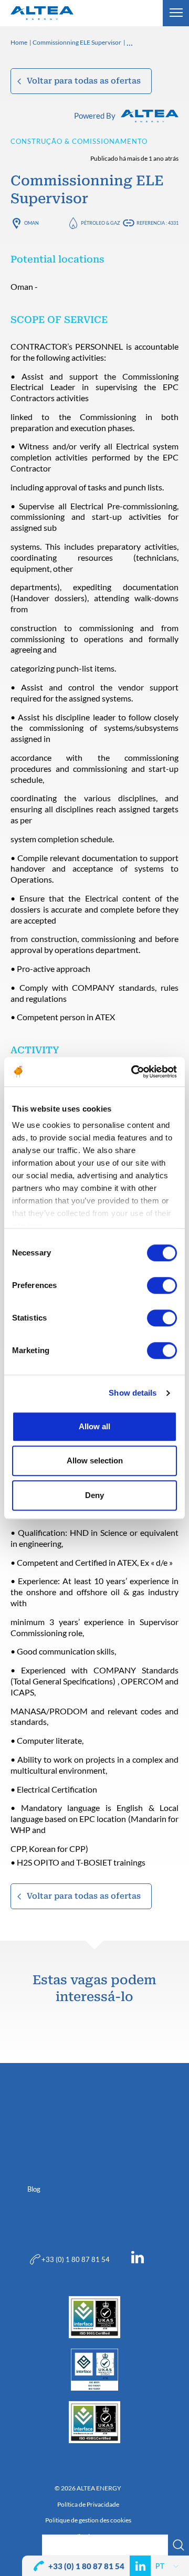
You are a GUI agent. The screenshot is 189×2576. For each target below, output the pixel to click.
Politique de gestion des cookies (88, 2520)
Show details (133, 1393)
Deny (94, 1495)
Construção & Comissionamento (79, 141)
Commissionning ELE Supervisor (77, 43)
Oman (31, 223)
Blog (34, 2189)
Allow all (94, 1426)
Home (19, 43)
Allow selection (95, 1460)
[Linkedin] (138, 2259)
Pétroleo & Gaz (101, 223)
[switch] (162, 1285)
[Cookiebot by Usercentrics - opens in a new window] (133, 1072)
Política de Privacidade (88, 2505)
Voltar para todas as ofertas (84, 81)
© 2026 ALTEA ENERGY (88, 2488)
